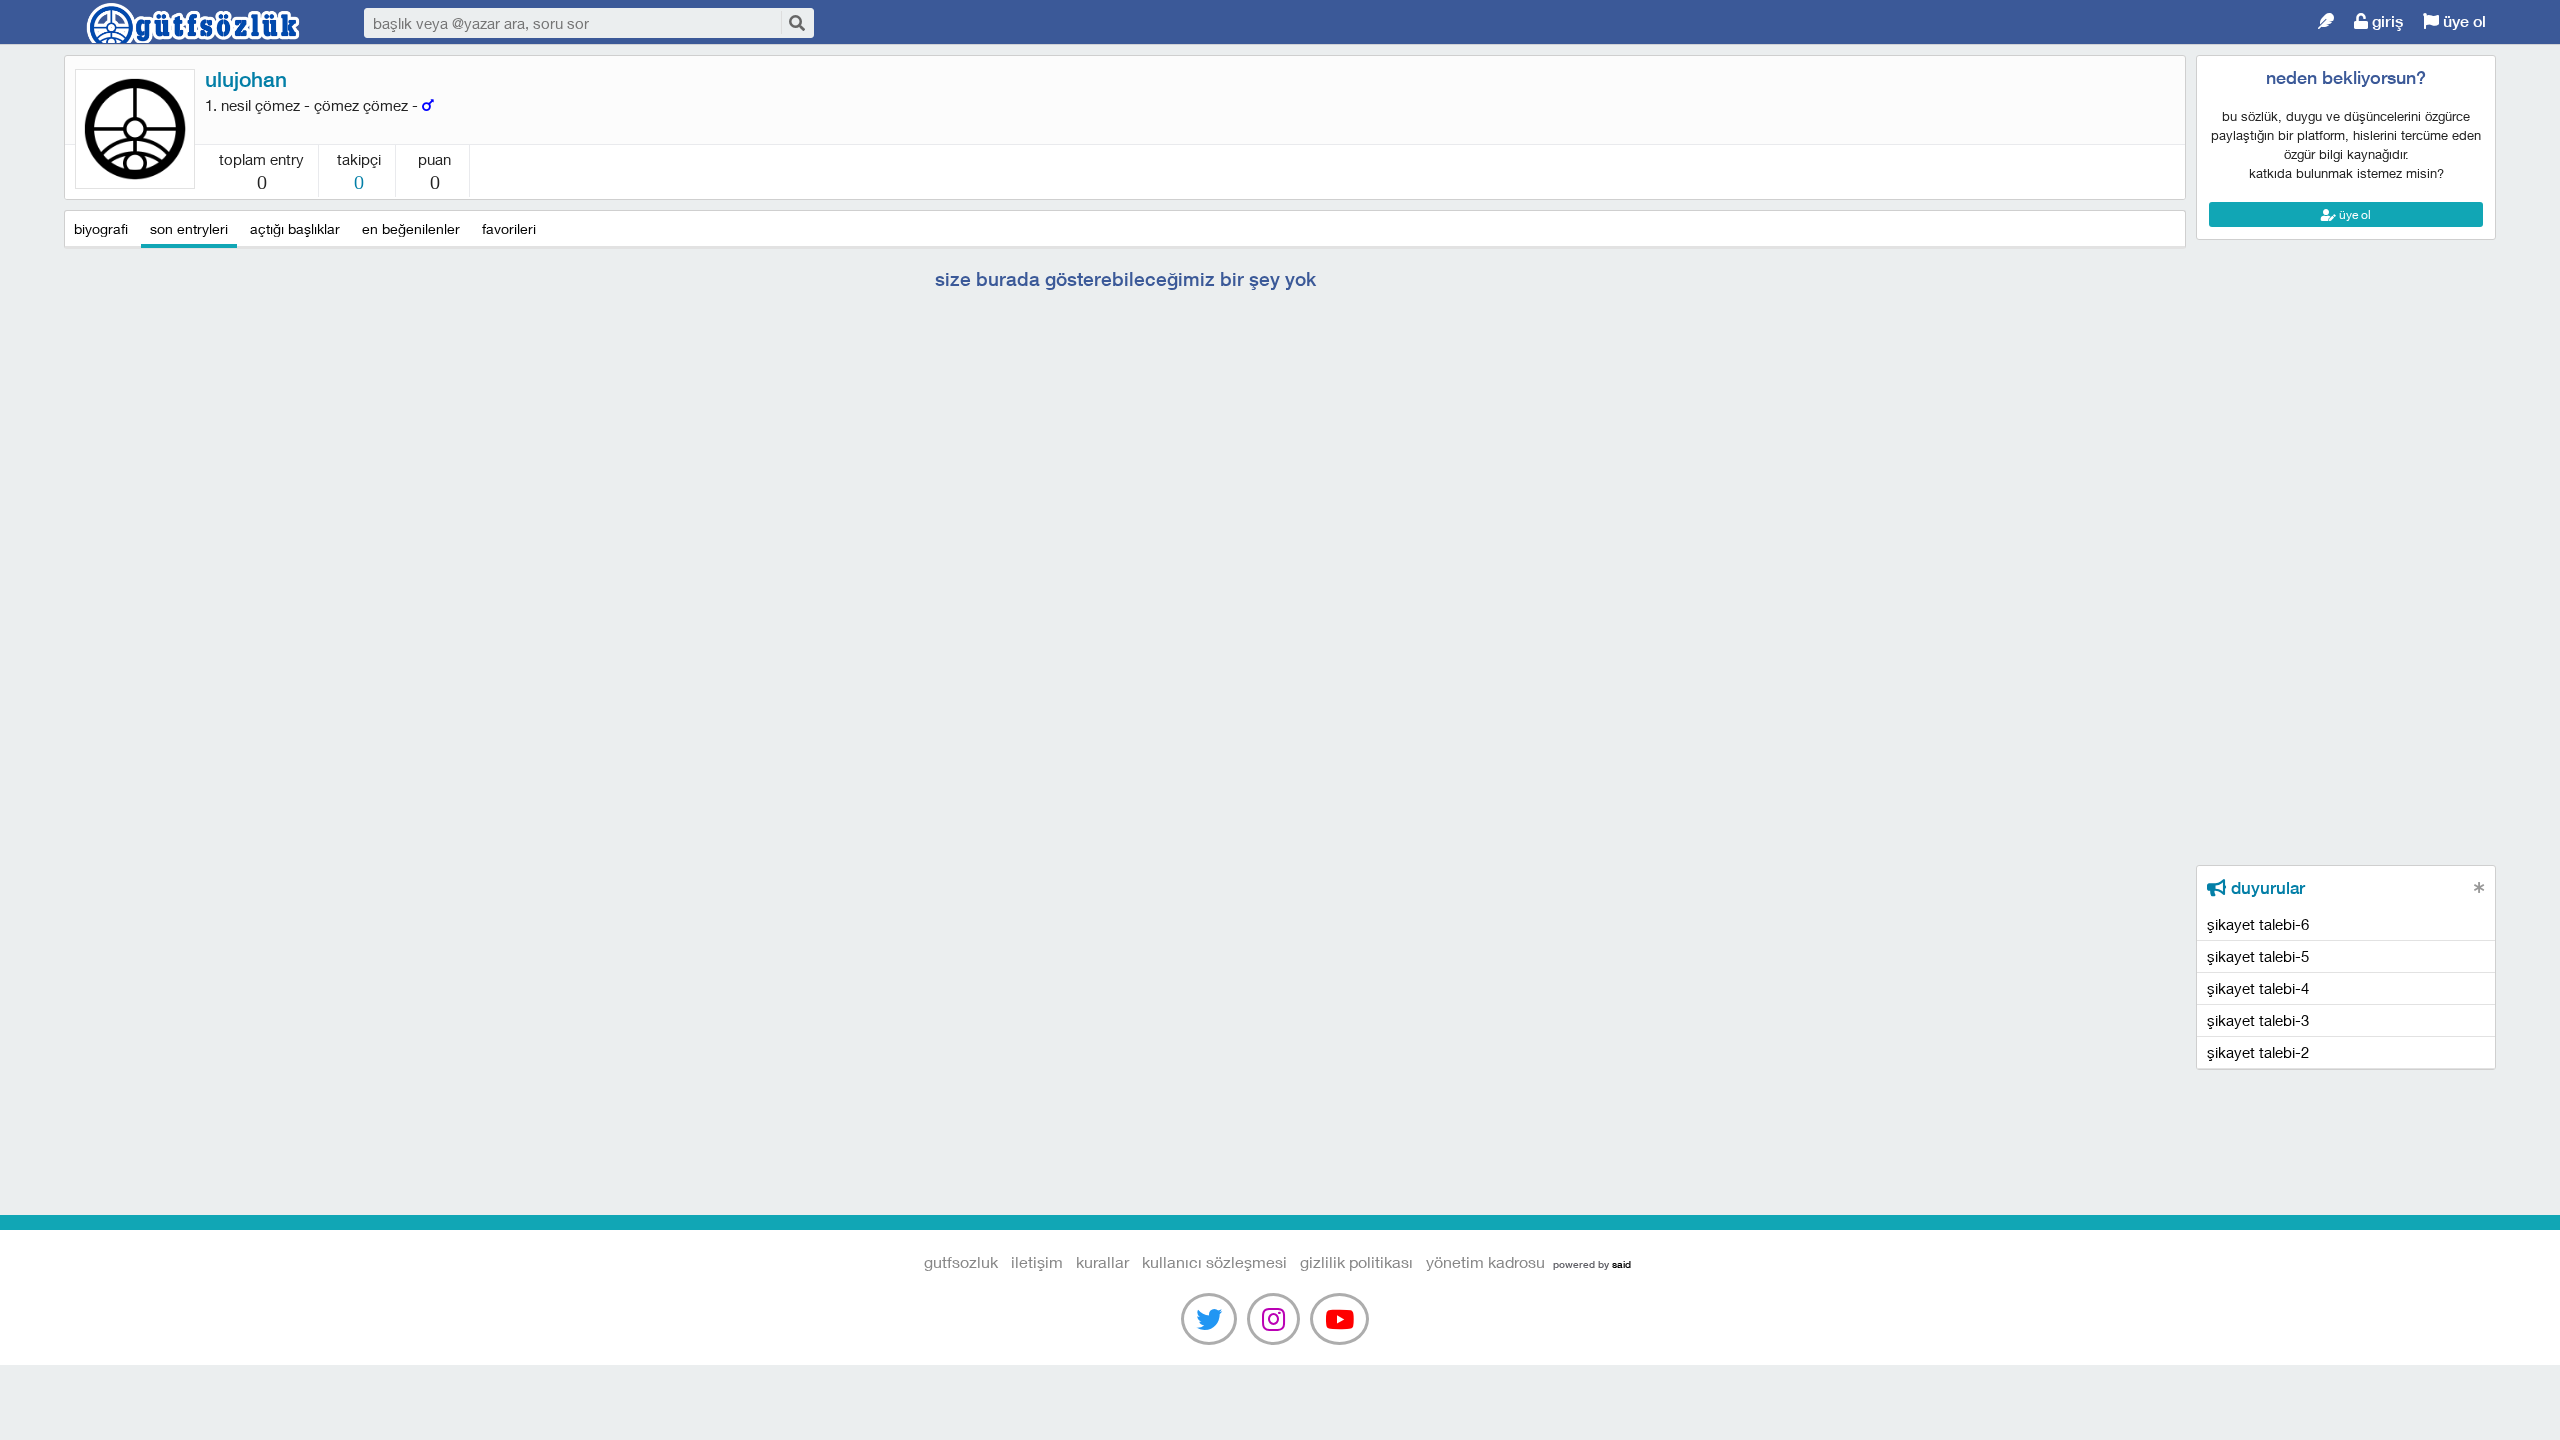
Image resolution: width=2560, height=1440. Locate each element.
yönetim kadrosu (1485, 1261)
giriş (2385, 21)
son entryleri (189, 228)
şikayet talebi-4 (2258, 988)
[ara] (796, 22)
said (1621, 1264)
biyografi (101, 228)
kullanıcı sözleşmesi (1214, 1261)
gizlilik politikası (1356, 1261)
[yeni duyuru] (2479, 887)
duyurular (2265, 888)
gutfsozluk (194, 23)
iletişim (1037, 1261)
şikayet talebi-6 (2258, 924)
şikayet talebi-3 (2258, 1020)
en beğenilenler (411, 228)
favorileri (509, 228)
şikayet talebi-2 (2258, 1052)
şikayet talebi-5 (2258, 956)
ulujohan (246, 79)
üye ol (2462, 21)
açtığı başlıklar (295, 228)
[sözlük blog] (2326, 21)
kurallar (1102, 1261)
